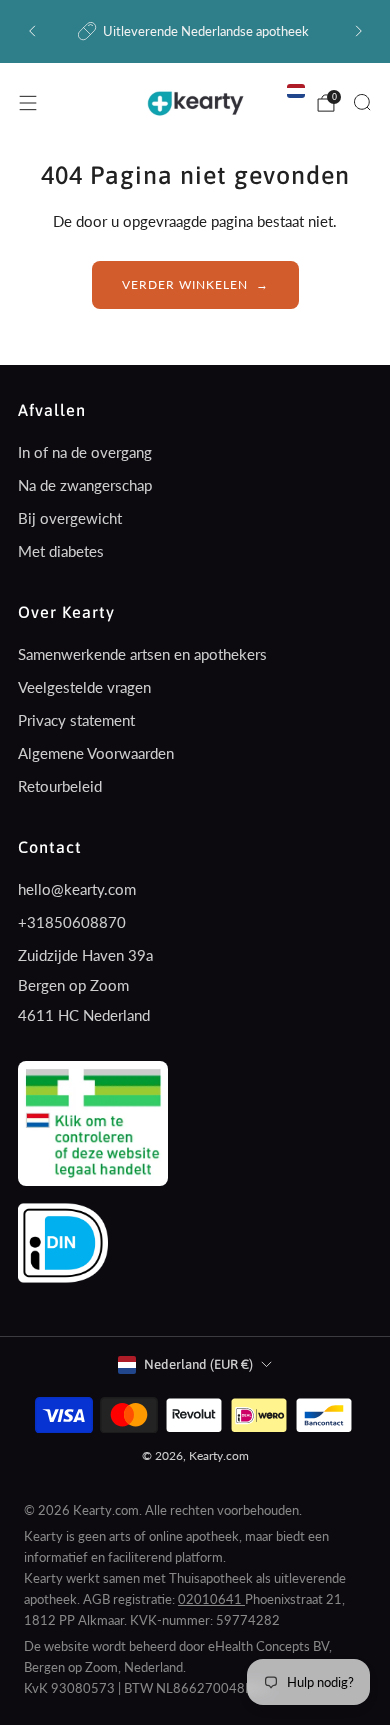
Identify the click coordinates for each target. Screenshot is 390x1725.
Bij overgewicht (70, 518)
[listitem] (195, 31)
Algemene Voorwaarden (96, 753)
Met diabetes (61, 551)
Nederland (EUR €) (198, 1364)
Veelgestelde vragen (84, 687)
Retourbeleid (60, 786)
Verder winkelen (185, 284)
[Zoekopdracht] (362, 102)
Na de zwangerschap (85, 485)
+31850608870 (72, 922)
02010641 (211, 1599)
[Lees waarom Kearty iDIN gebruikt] (63, 1240)
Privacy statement (76, 720)
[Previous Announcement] (32, 31)
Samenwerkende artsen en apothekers (142, 654)
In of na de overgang (85, 452)
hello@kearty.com (77, 889)
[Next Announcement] (359, 31)
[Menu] (28, 103)
